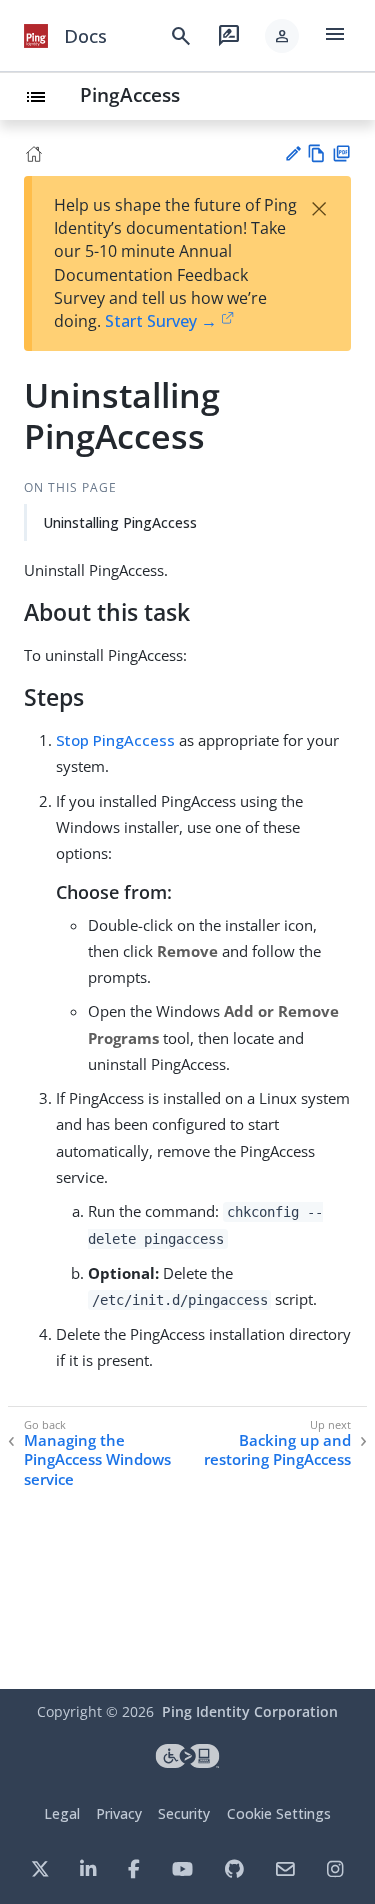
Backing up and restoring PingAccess (277, 1450)
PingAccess (130, 94)
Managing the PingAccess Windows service (97, 1460)
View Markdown (316, 153)
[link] (36, 36)
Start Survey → (161, 321)
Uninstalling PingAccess (120, 522)
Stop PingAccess (115, 740)
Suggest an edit (292, 153)
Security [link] (184, 1813)
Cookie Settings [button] (279, 1813)
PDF (341, 153)
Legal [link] (62, 1813)
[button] (282, 36)
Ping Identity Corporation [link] (250, 1711)
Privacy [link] (119, 1813)
